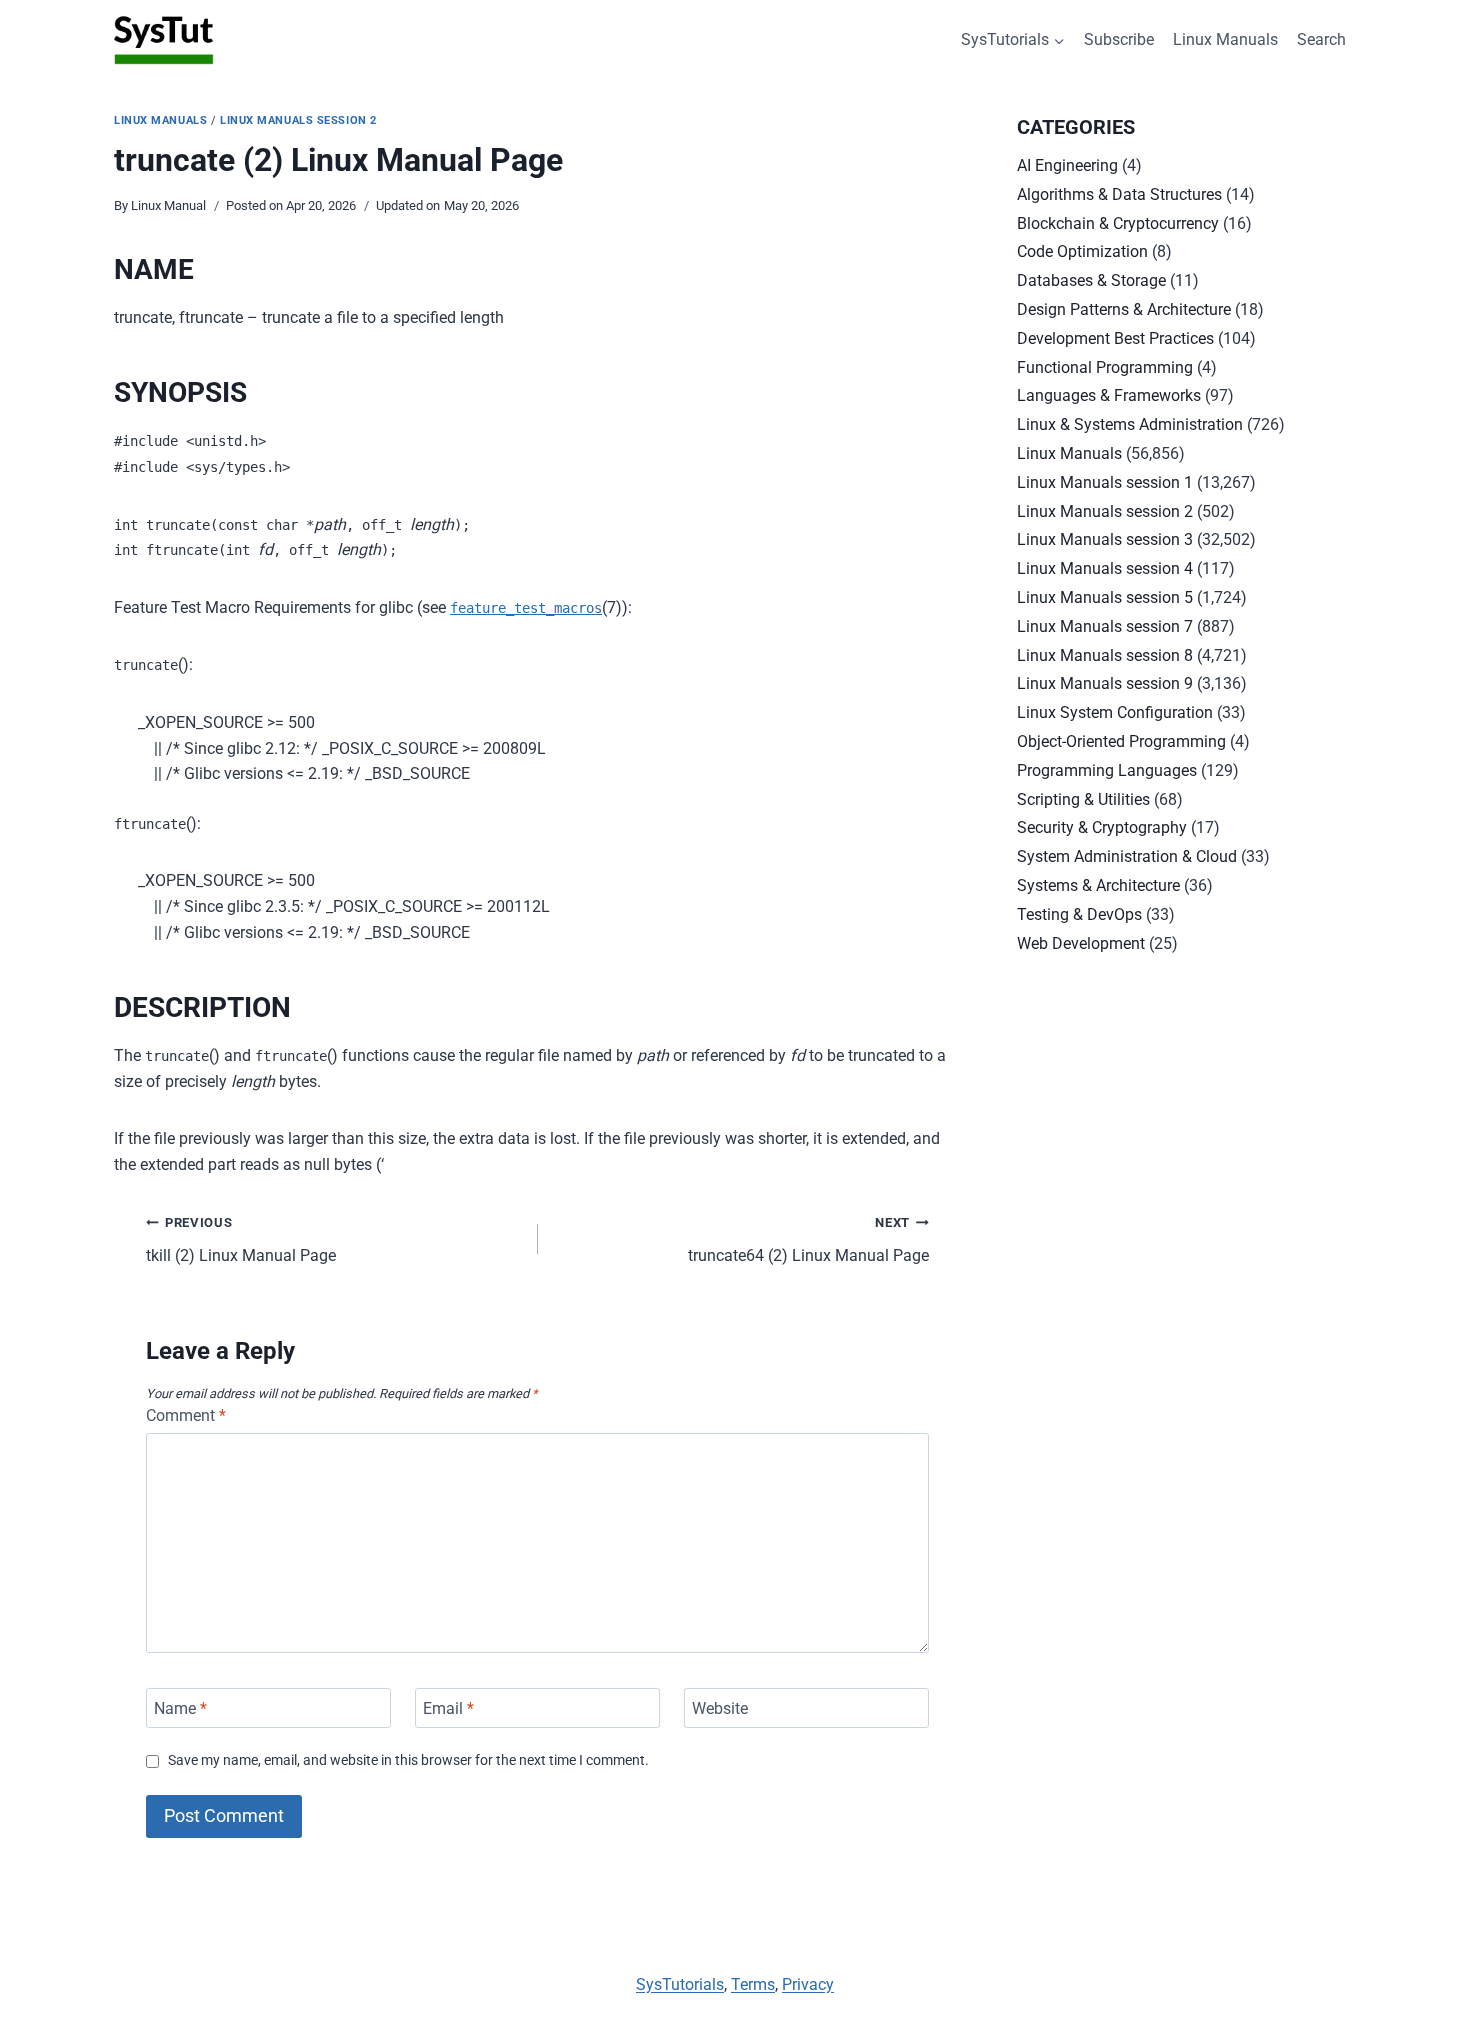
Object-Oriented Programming (1121, 741)
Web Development (1081, 943)
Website (720, 1707)
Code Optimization (1082, 251)
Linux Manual (168, 205)
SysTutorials (680, 1984)
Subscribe (1119, 39)
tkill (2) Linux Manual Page (241, 1240)
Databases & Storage (1091, 280)
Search (1321, 39)
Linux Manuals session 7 (1105, 626)
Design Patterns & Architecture (1124, 309)
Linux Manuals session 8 (1105, 655)
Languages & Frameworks (1109, 395)
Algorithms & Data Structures (1119, 194)
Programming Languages (1107, 770)
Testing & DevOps (1079, 914)
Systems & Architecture (1098, 885)
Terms (753, 1984)
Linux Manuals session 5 (1105, 597)
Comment (186, 1415)
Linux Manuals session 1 (1105, 482)
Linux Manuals (1225, 39)
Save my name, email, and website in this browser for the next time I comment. (408, 1760)
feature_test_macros (526, 608)
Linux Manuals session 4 (1105, 568)
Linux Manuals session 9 (1105, 683)
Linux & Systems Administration (1130, 424)
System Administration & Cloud (1127, 856)
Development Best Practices (1115, 338)
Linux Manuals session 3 (1105, 539)
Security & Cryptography (1102, 827)
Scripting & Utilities (1083, 799)
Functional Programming (1105, 367)
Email (448, 1707)
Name (180, 1707)
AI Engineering (1067, 165)
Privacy (808, 1984)
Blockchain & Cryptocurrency (1118, 223)
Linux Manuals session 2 (298, 120)
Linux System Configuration (1115, 712)
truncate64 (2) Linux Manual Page (808, 1240)
